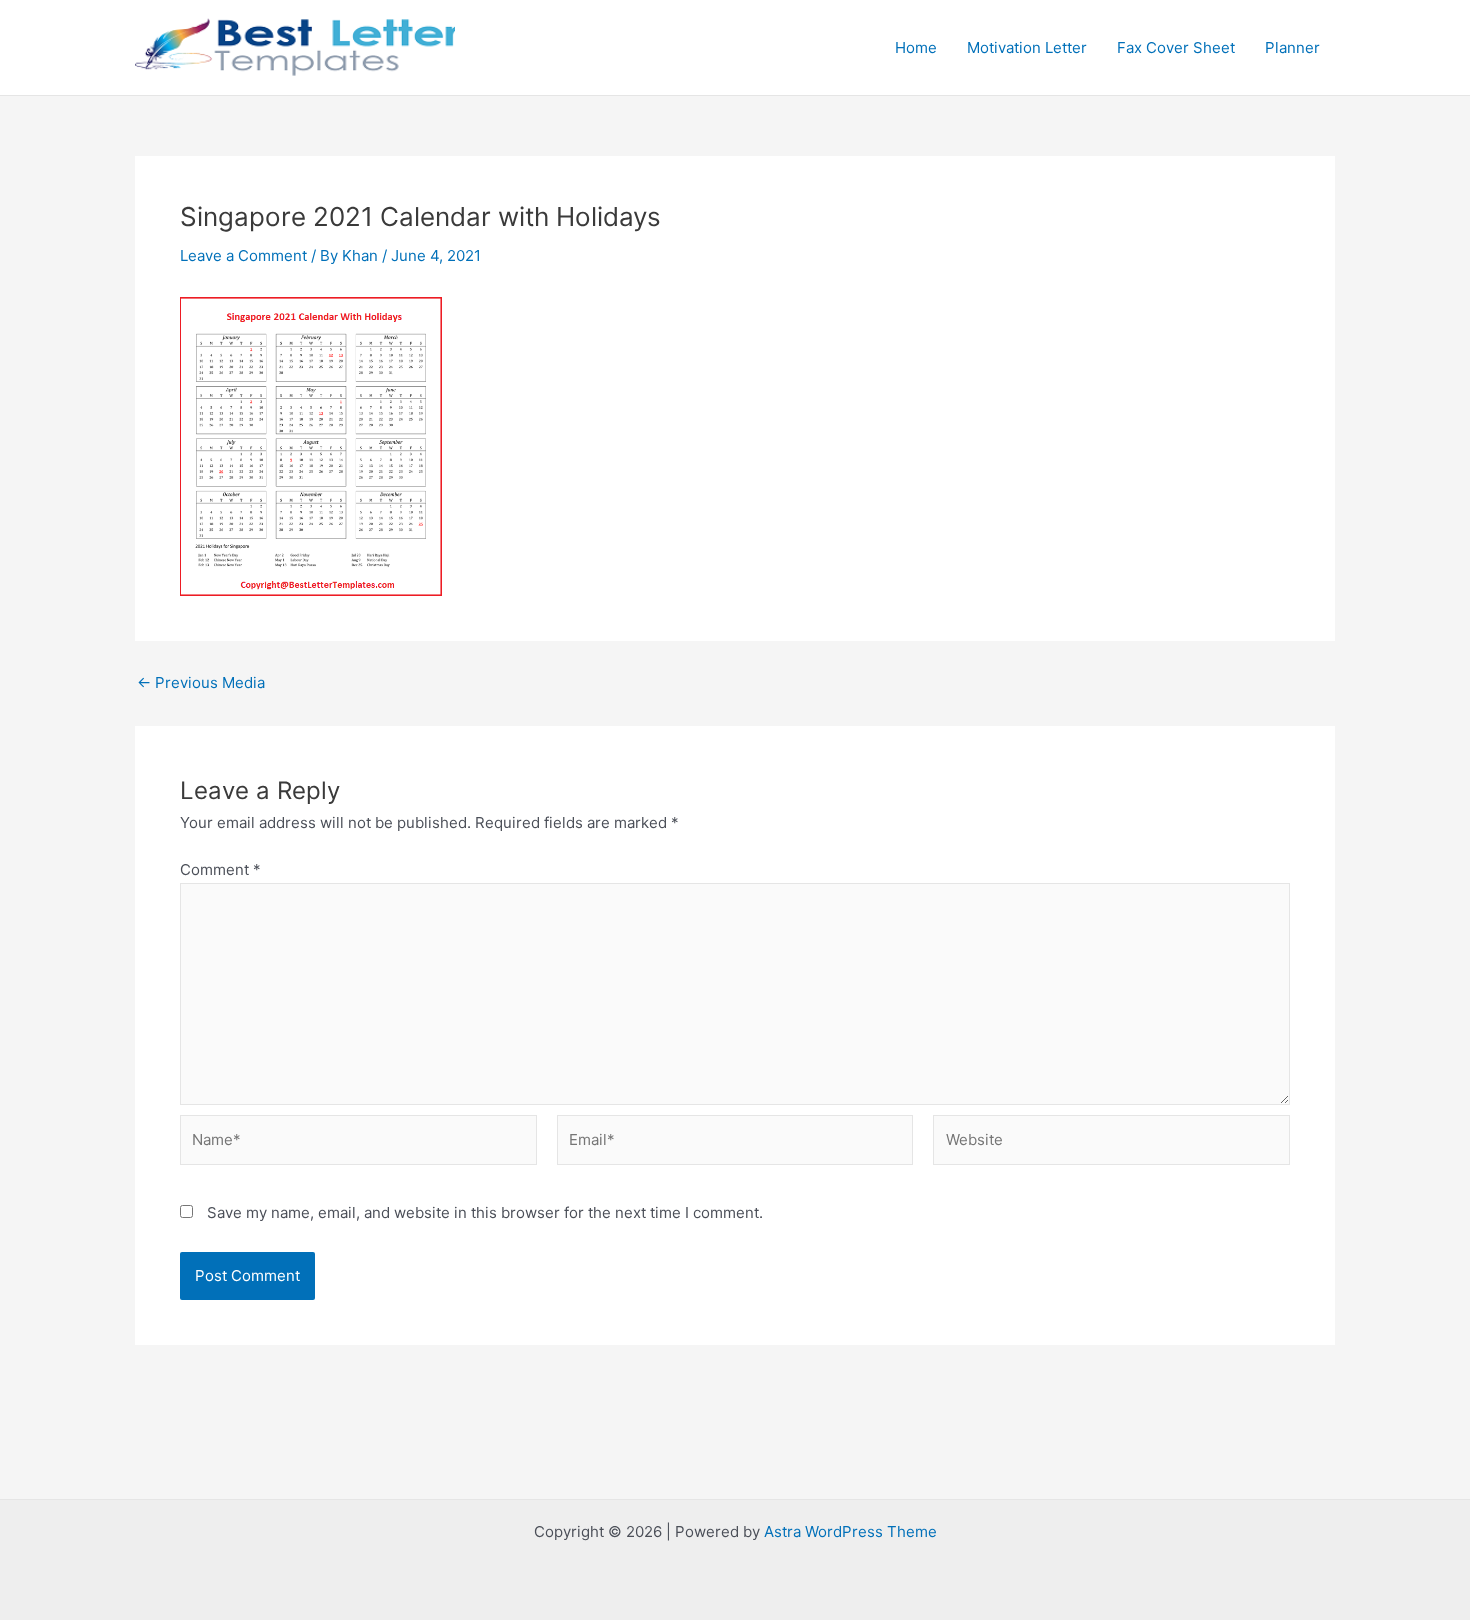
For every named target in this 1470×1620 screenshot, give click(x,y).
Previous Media (201, 682)
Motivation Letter (1027, 47)
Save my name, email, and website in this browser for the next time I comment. (485, 1212)
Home (916, 47)
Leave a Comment (243, 255)
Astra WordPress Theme (850, 1531)
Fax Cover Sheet (1176, 47)
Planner (1292, 47)
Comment (220, 869)
